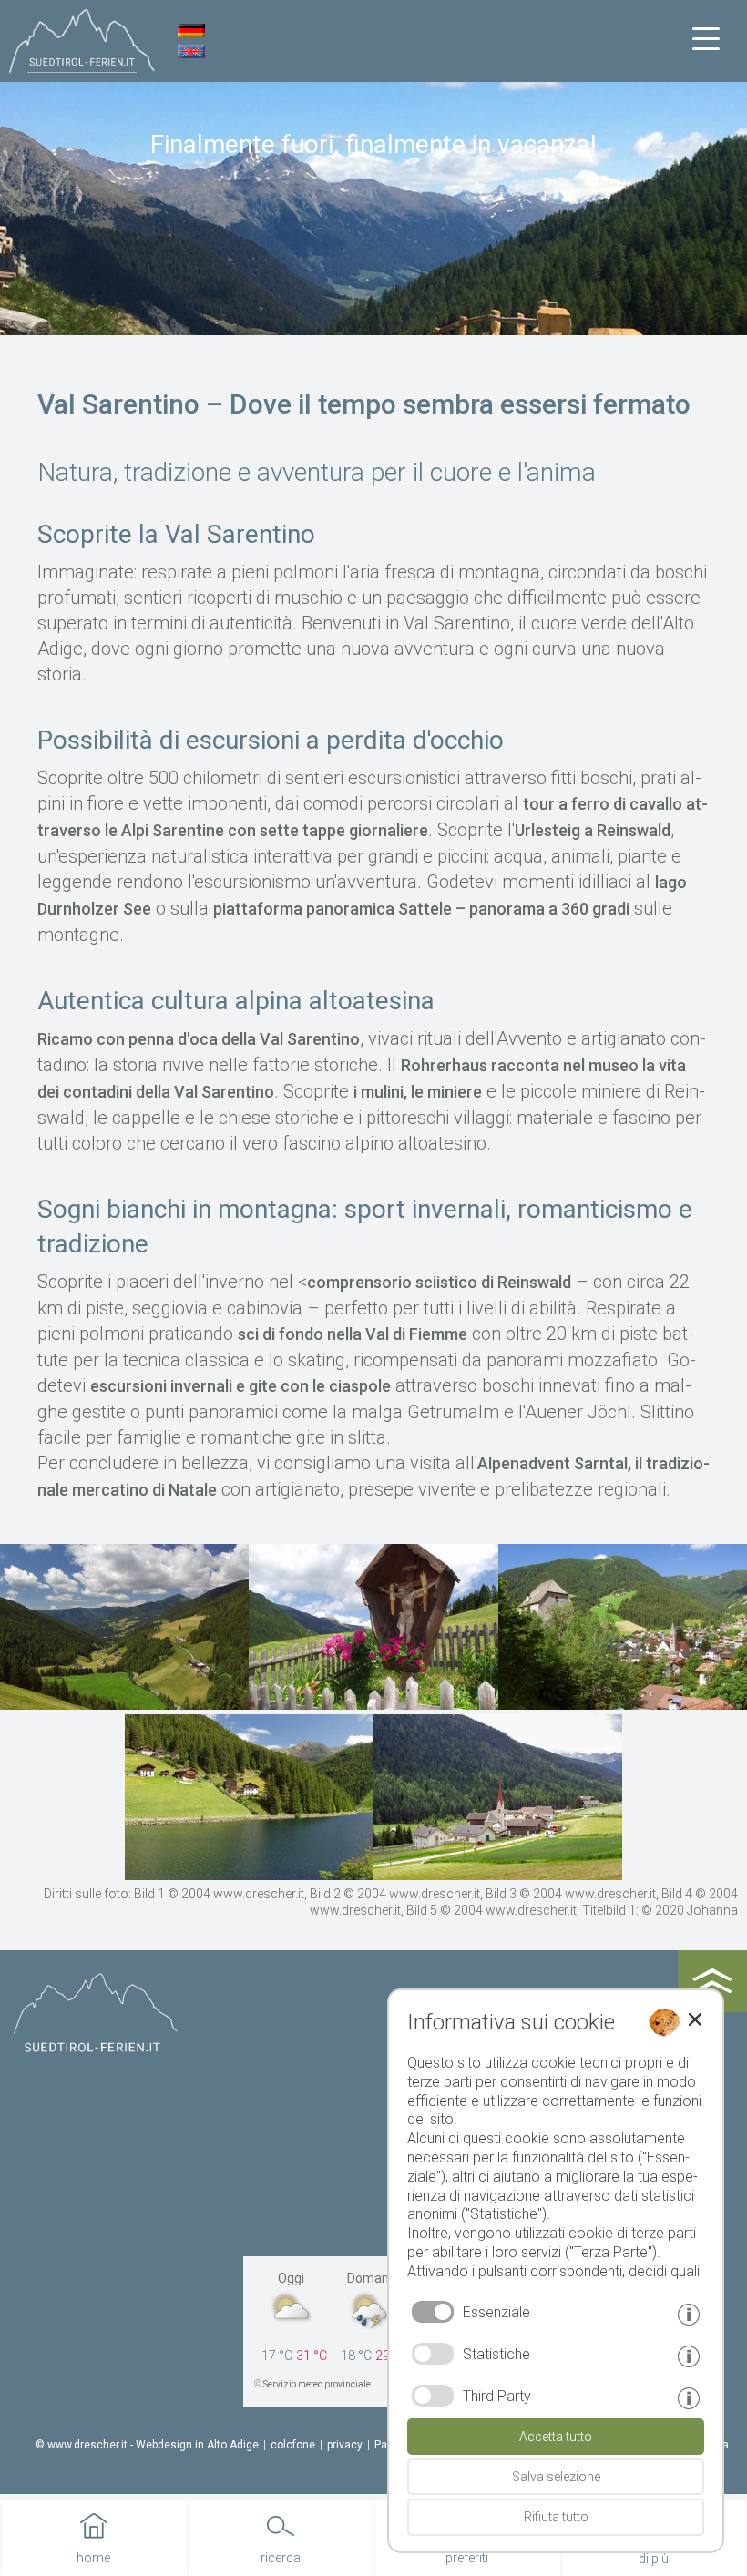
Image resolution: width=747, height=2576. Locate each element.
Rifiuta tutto (556, 2517)
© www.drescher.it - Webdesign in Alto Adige (147, 2445)
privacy (345, 2445)
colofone (293, 2445)
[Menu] (706, 39)
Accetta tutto (556, 2437)
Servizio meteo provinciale (317, 2384)
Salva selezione (556, 2477)
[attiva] (433, 2354)
